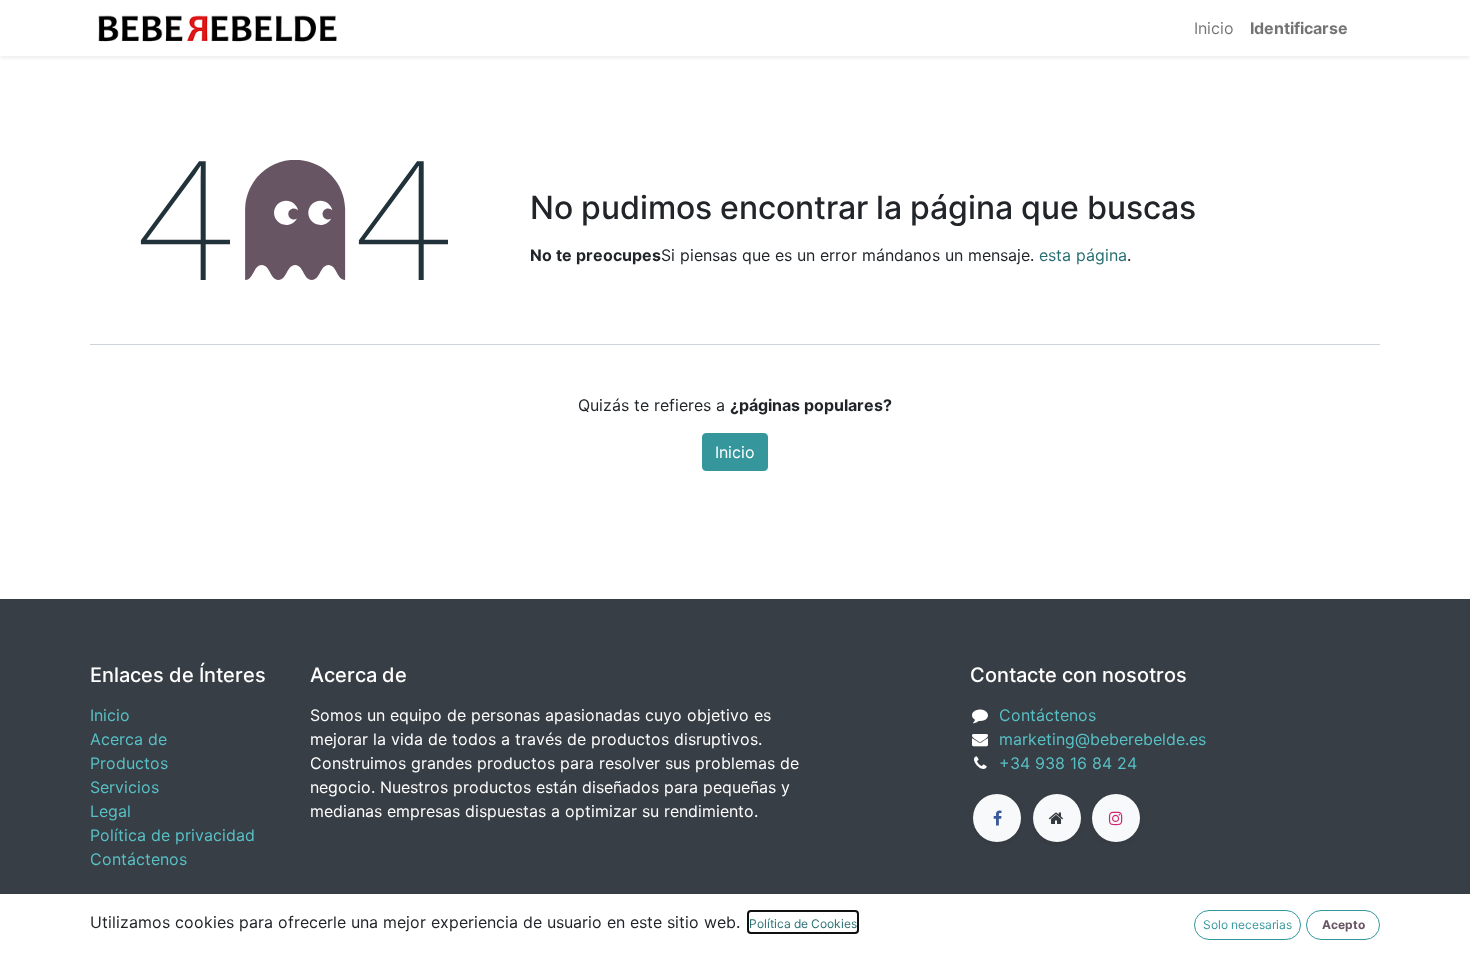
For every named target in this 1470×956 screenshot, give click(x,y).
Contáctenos (138, 859)
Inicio (735, 452)
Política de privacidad (172, 835)
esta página (1083, 255)
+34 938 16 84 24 (1068, 763)
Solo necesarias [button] (1247, 924)
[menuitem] (1214, 28)
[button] (1343, 925)
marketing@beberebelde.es (1102, 739)
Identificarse (1299, 28)
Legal (110, 811)
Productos (129, 763)
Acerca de (128, 739)
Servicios (124, 787)
